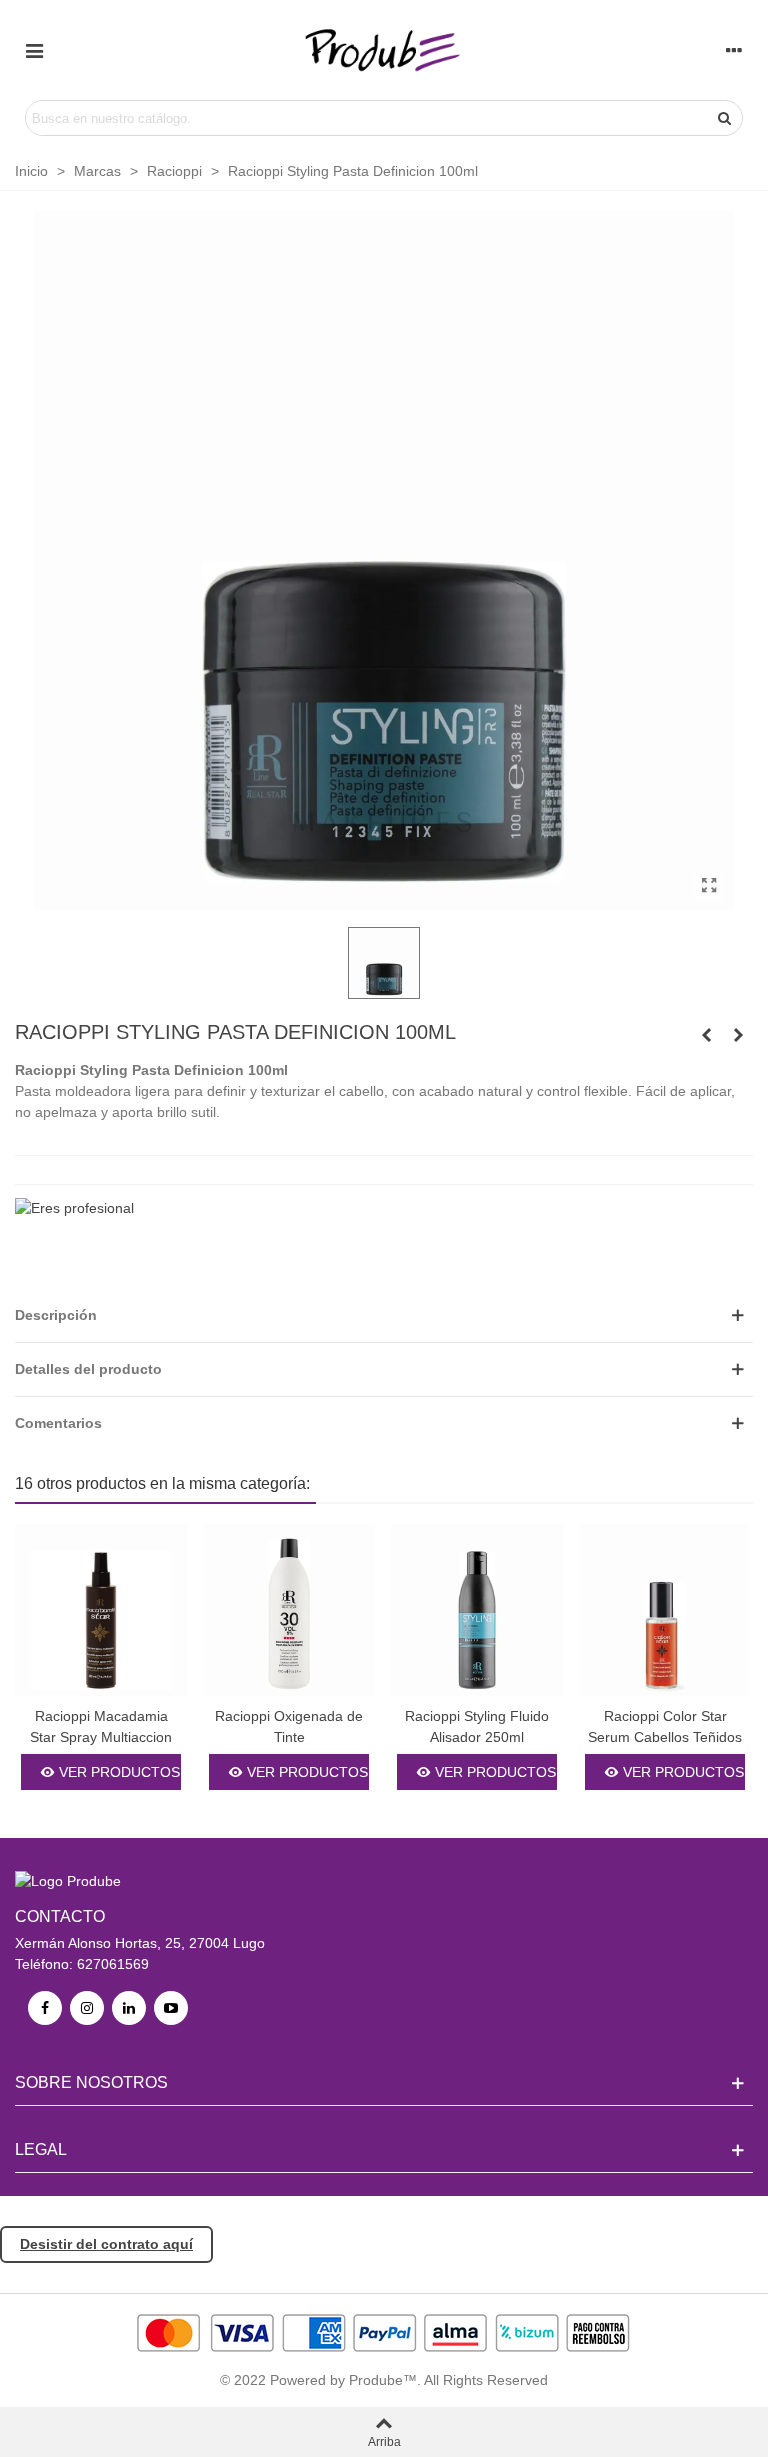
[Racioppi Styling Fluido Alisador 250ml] (738, 1035)
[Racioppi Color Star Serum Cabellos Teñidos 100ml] (665, 1610)
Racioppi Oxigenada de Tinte (289, 1726)
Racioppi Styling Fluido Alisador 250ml (477, 1726)
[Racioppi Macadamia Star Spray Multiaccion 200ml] (101, 1610)
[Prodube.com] (384, 50)
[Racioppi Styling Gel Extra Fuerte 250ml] (706, 1035)
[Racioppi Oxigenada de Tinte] (289, 1610)
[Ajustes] (734, 50)
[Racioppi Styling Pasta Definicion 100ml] (709, 886)
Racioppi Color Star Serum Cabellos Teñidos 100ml (665, 1737)
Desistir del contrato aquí (106, 2244)
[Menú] (34, 50)
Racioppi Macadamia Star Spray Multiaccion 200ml (101, 1737)
